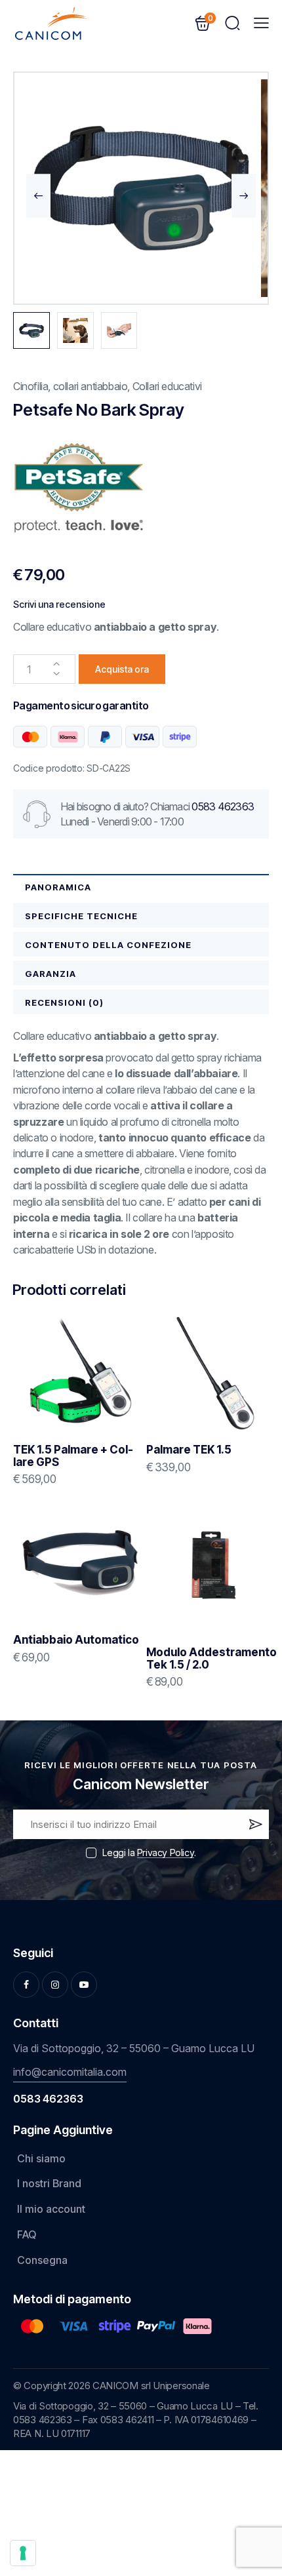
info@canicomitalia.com (70, 2072)
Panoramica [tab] (58, 887)
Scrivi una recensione (59, 604)
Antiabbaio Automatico (76, 1640)
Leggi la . (149, 1853)
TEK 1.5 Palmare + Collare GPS (73, 1456)
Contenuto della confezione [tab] (108, 945)
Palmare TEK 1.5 (189, 1450)
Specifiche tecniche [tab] (81, 916)
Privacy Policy (166, 1853)
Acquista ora (122, 669)
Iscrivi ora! (254, 1827)
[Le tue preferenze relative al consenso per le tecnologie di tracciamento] (23, 2553)
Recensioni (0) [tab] (64, 1002)
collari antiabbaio (91, 386)
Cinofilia (30, 386)
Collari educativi (167, 386)
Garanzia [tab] (50, 974)
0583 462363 (223, 806)
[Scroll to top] (253, 2468)
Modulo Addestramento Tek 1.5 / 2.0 (211, 1658)
